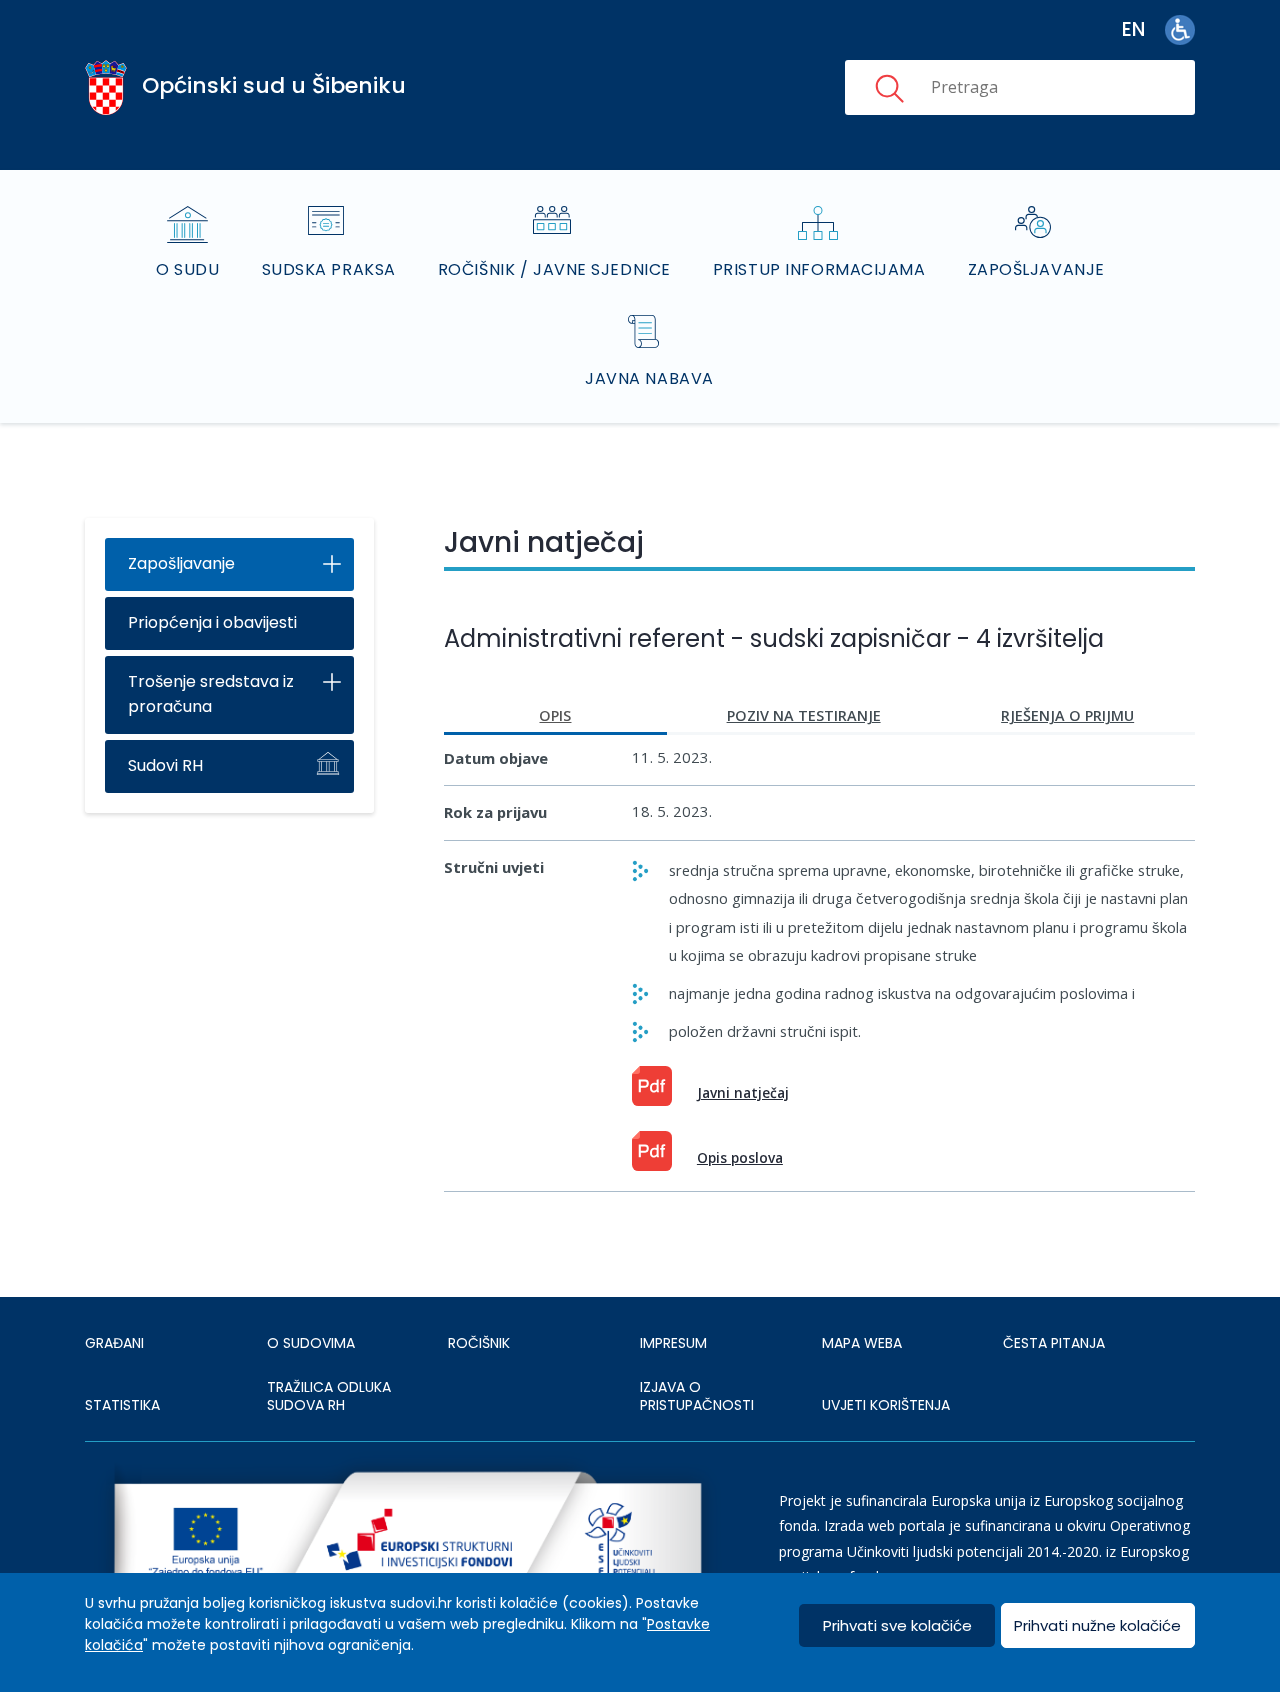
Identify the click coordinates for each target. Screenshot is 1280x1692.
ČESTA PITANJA (1054, 1343)
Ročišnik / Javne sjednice (554, 269)
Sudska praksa (329, 269)
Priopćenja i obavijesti (212, 622)
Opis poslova (740, 1157)
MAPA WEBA (862, 1343)
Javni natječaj (743, 1092)
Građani (114, 1343)
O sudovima (311, 1343)
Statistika (122, 1405)
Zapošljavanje (1036, 269)
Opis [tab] (555, 715)
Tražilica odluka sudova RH (329, 1396)
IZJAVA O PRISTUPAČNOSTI (697, 1396)
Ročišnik (479, 1343)
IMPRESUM (673, 1343)
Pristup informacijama (819, 269)
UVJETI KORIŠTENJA (886, 1405)
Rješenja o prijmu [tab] (1067, 715)
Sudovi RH (165, 765)
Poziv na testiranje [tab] (804, 715)
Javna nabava (649, 378)
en (1133, 29)
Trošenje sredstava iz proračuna (211, 694)
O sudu (187, 269)
